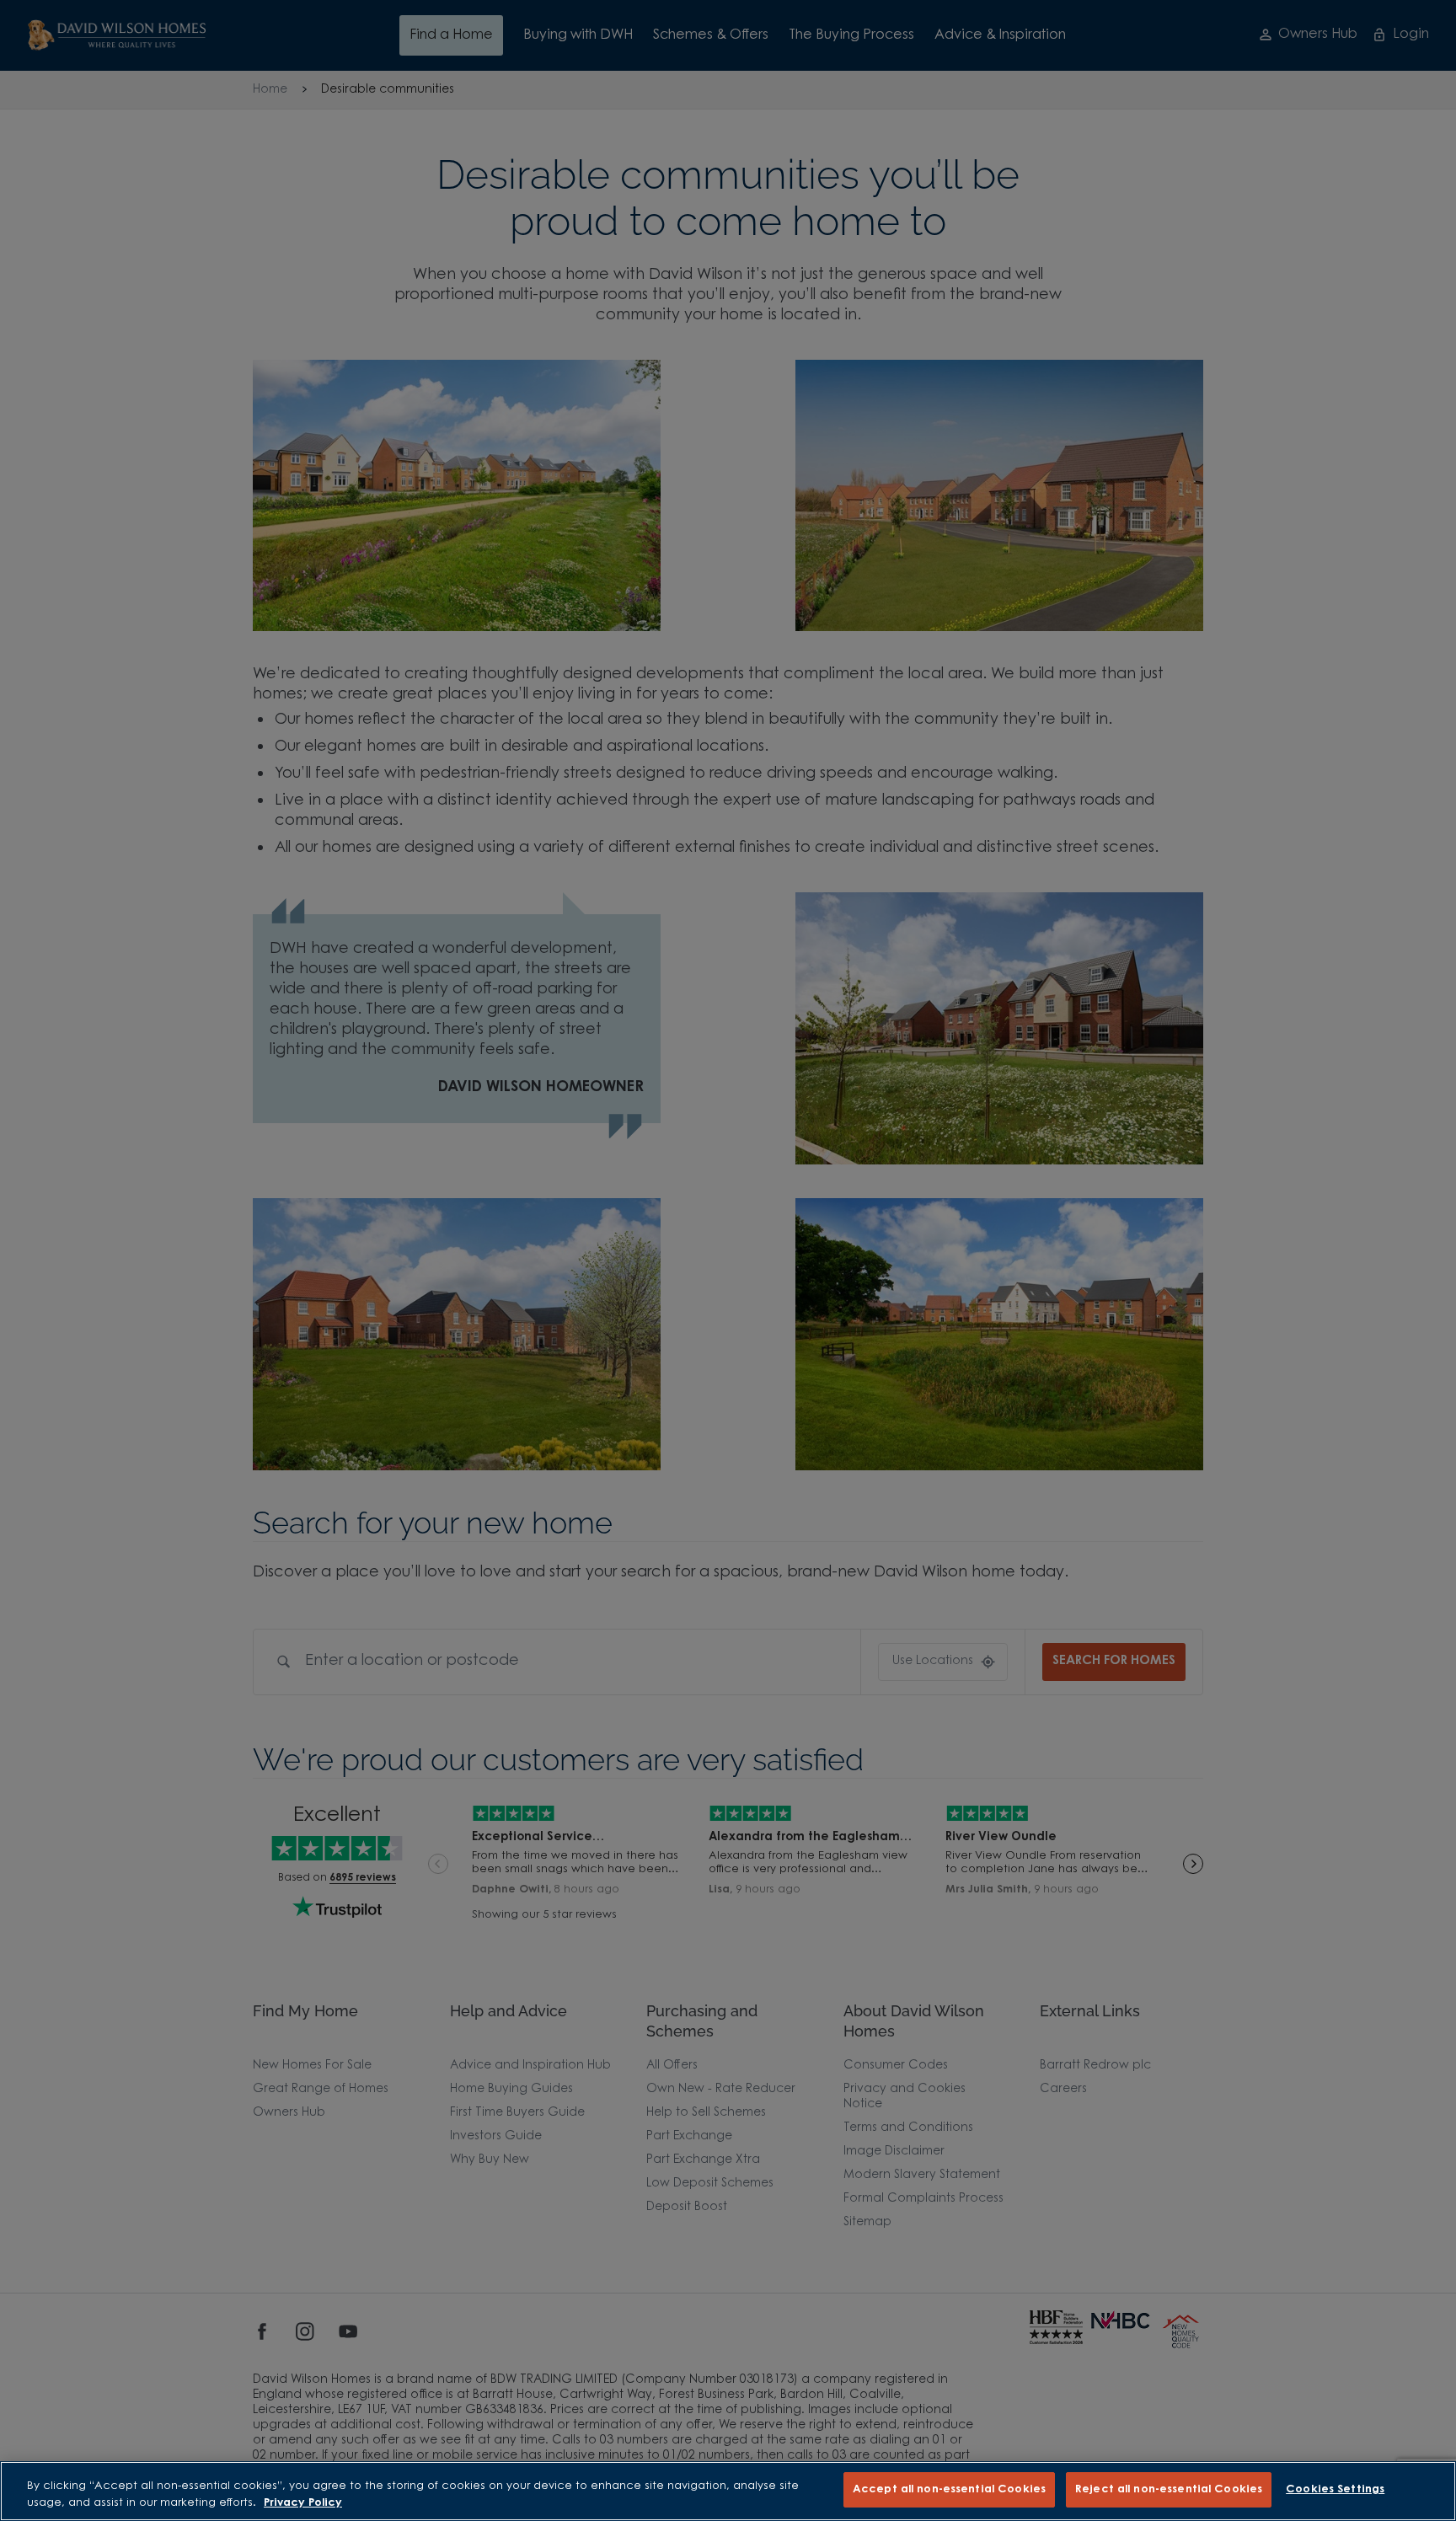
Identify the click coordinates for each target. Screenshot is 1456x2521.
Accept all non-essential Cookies (949, 2489)
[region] (728, 2491)
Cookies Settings (1335, 2489)
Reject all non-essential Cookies (1169, 2489)
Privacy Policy (303, 2503)
